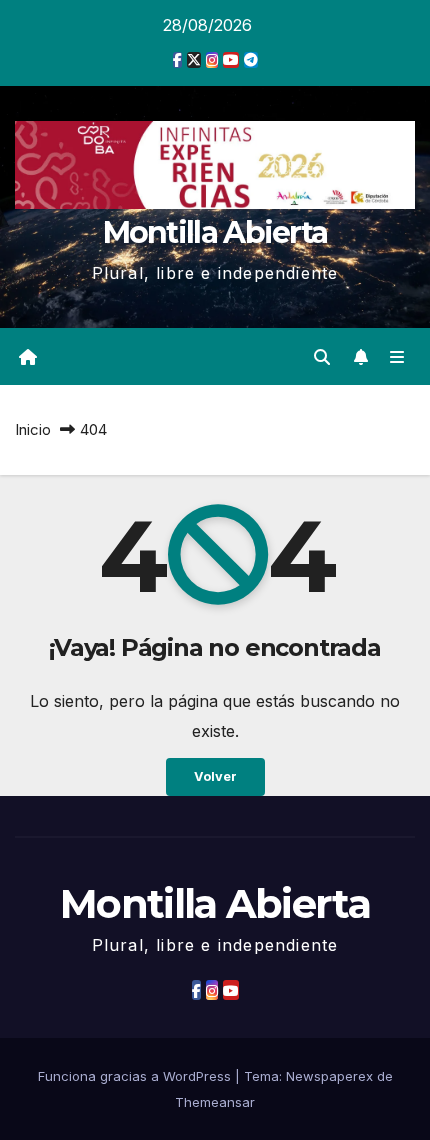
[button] (322, 357)
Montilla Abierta (215, 232)
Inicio (33, 429)
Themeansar (215, 1102)
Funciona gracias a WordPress (136, 1076)
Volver (215, 776)
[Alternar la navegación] (397, 356)
